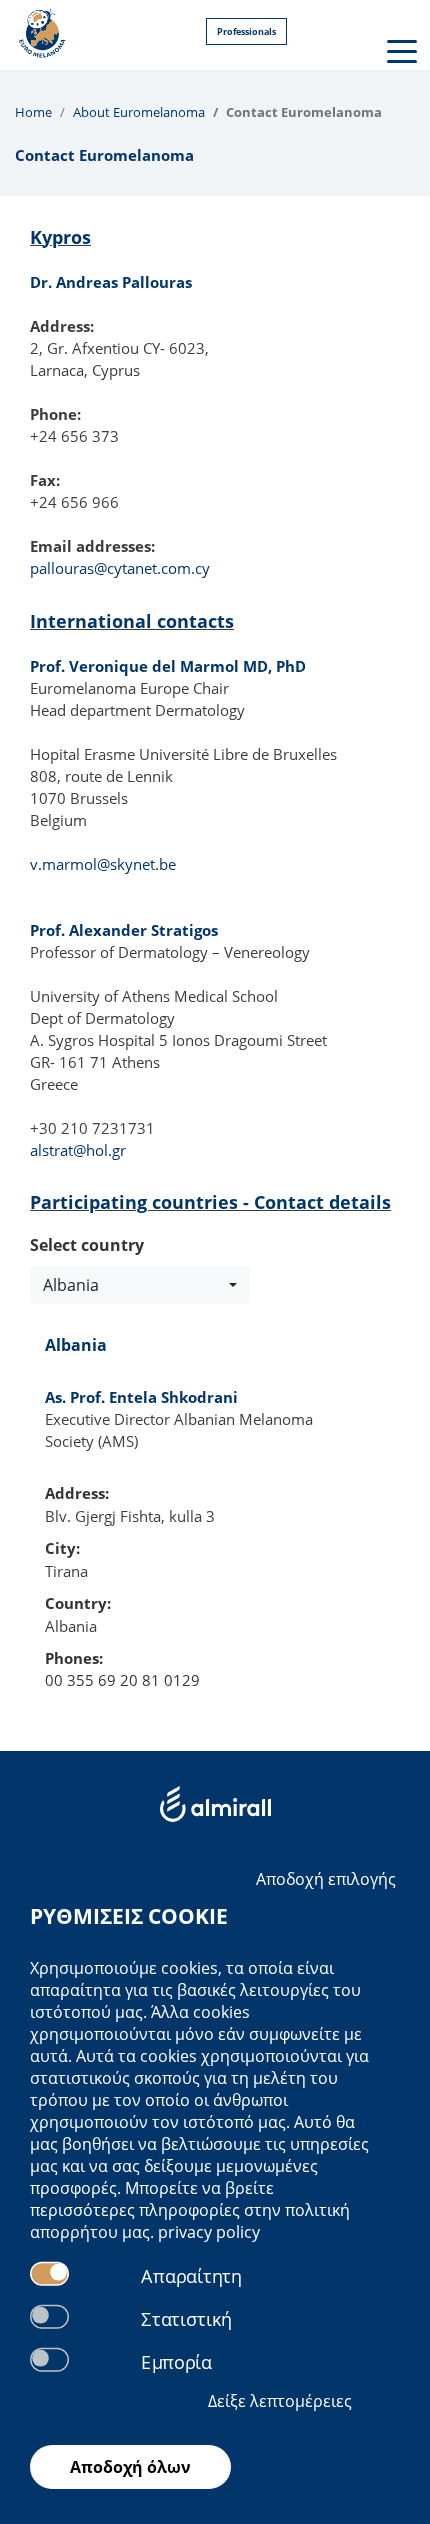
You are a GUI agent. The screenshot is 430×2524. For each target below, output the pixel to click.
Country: (78, 1603)
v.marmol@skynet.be (103, 864)
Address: (77, 1493)
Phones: (74, 1658)
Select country (87, 1245)
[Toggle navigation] (400, 50)
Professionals (246, 31)
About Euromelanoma (139, 112)
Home (33, 112)
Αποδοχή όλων (130, 2467)
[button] (140, 1285)
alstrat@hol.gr (78, 1150)
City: (62, 1548)
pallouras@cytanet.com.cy (120, 568)
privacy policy (209, 2232)
